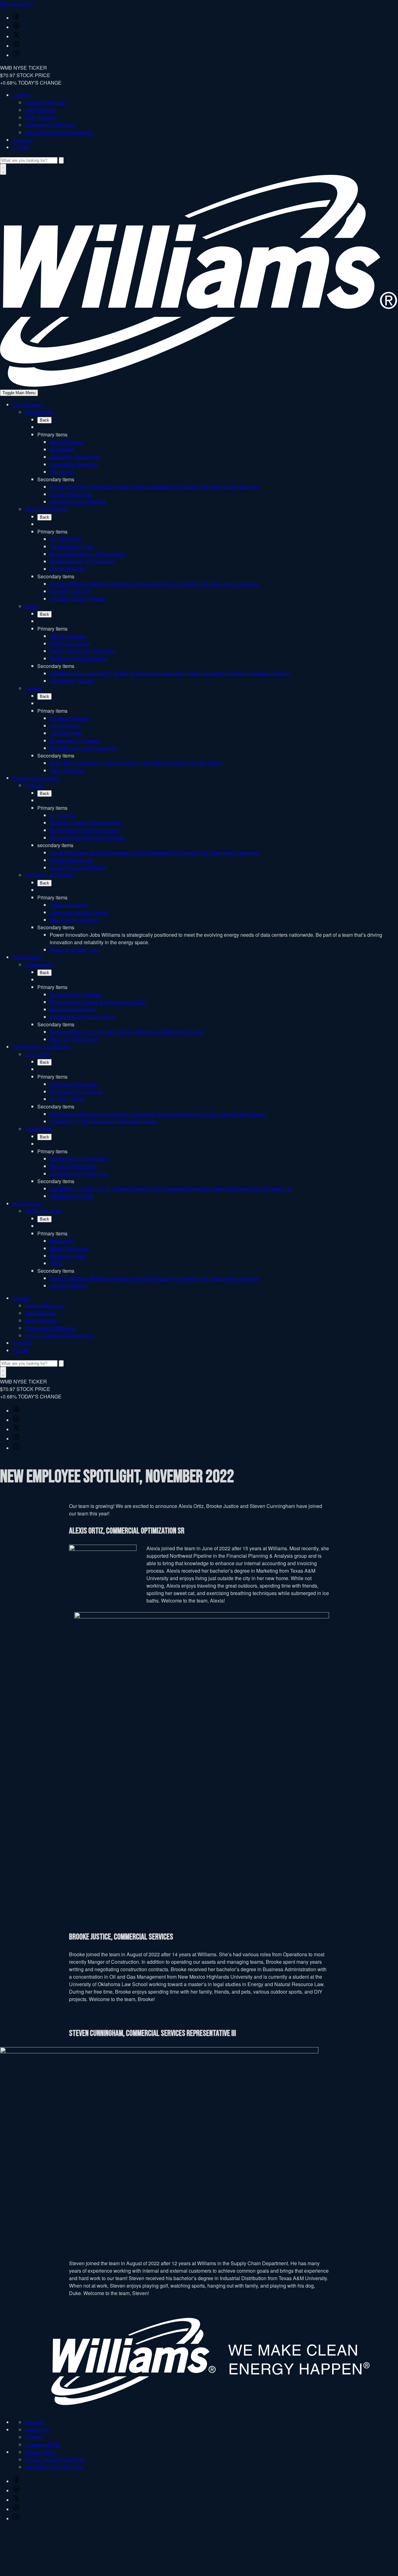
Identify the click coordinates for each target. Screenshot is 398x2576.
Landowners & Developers (79, 1159)
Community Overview (73, 1084)
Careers (21, 95)
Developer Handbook (73, 1166)
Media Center (27, 1204)
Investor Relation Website (78, 502)
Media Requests (68, 1256)
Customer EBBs (67, 569)
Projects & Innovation (36, 778)
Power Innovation (69, 905)
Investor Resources (71, 494)
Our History (62, 472)
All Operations (65, 539)
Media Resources (69, 1248)
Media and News (44, 1211)
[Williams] (199, 385)
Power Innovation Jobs (75, 950)
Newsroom (62, 1241)
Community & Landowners (42, 1047)
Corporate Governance (75, 457)
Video (56, 1263)
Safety (32, 606)
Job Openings (40, 110)
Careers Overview (45, 103)
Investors (22, 140)
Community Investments (76, 1092)
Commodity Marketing (74, 464)
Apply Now (136, 763)
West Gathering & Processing (82, 561)
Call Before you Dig (171, 673)
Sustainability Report (127, 1032)
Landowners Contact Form (79, 1174)
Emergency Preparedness (79, 658)
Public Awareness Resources (82, 651)
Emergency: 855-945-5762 (54, 2467)
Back (44, 420)
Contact (21, 147)
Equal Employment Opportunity (59, 132)
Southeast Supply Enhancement (85, 823)
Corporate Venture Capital (79, 912)
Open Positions (67, 770)
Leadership (62, 449)
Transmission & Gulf (72, 546)
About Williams (66, 442)
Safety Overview (68, 636)
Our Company (28, 405)
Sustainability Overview (76, 994)
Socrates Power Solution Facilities (88, 838)
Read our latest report (74, 1039)
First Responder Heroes (158, 1114)
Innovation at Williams (49, 875)
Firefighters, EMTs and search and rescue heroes (104, 1121)
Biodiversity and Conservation (83, 1017)
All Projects (62, 815)
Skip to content (16, 4)
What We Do (39, 412)
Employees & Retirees (50, 125)
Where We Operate (46, 509)
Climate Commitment (73, 1009)
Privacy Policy (41, 2452)
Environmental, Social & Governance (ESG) (98, 1002)
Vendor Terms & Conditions (55, 2459)
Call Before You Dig (72, 681)
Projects (34, 785)
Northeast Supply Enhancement (85, 830)
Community (37, 1054)
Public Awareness (70, 644)
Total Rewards (41, 117)
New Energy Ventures (74, 920)
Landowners (39, 1129)
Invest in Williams (155, 487)
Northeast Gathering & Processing (87, 554)
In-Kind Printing (67, 1099)
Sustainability (27, 957)
